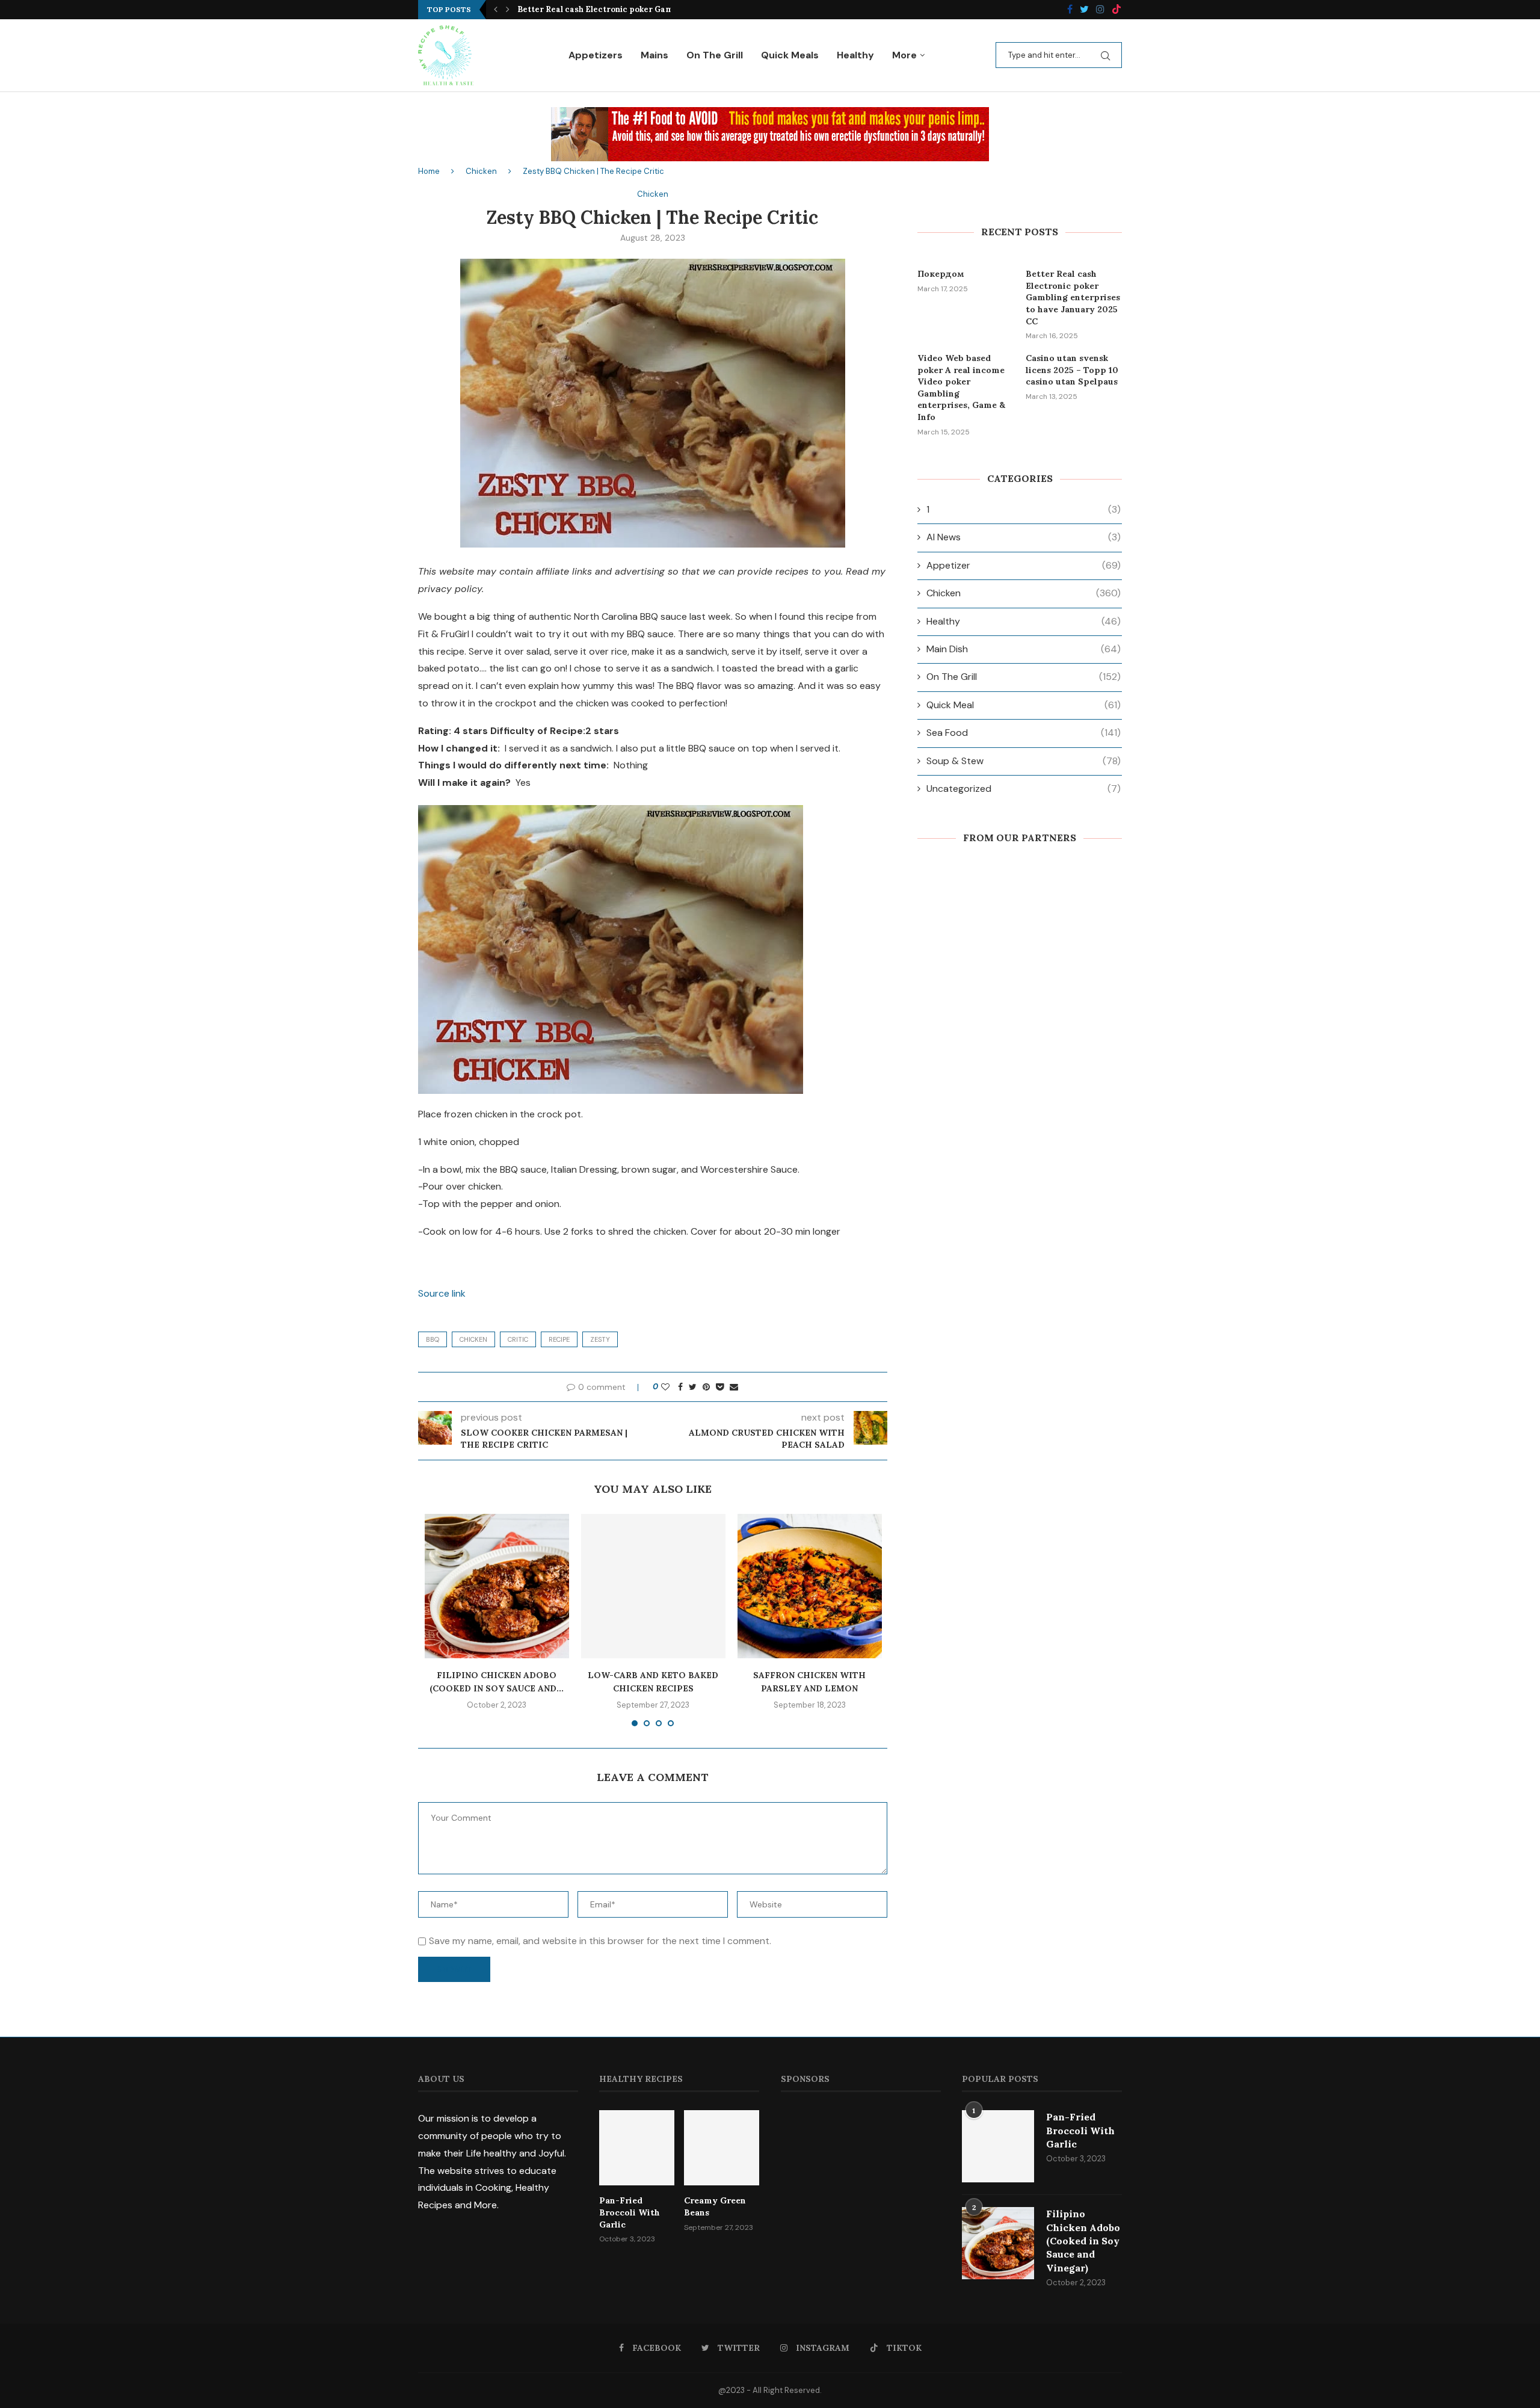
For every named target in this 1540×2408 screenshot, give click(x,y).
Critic (518, 1339)
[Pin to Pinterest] (706, 1387)
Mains (654, 55)
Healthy (855, 55)
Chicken (481, 171)
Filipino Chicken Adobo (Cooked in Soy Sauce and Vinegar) (1083, 2241)
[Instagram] (1100, 10)
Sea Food (1024, 733)
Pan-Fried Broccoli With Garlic (630, 2212)
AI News (1024, 537)
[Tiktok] (1116, 10)
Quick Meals (790, 55)
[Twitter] (1084, 10)
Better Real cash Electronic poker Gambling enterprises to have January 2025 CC (1073, 297)
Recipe (559, 1339)
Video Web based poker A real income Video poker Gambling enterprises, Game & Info (961, 387)
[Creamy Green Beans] (722, 2148)
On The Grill (715, 55)
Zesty (600, 1339)
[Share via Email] (734, 1387)
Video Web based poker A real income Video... (608, 9)
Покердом (941, 274)
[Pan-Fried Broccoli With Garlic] (637, 2148)
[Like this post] (665, 1387)
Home (429, 171)
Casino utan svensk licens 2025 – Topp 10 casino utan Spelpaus (1072, 370)
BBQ (433, 1339)
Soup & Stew (1024, 761)
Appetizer (1024, 565)
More (904, 55)
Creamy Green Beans (715, 2206)
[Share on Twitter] (693, 1387)
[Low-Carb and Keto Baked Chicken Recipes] (653, 1586)
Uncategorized (1024, 789)
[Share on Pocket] (720, 1387)
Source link (442, 1293)
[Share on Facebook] (680, 1387)
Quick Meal (1024, 705)
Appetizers (596, 55)
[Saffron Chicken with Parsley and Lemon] (810, 1586)
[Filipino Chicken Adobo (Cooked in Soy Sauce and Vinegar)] (497, 1586)
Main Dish (1024, 649)
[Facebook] (1070, 10)
